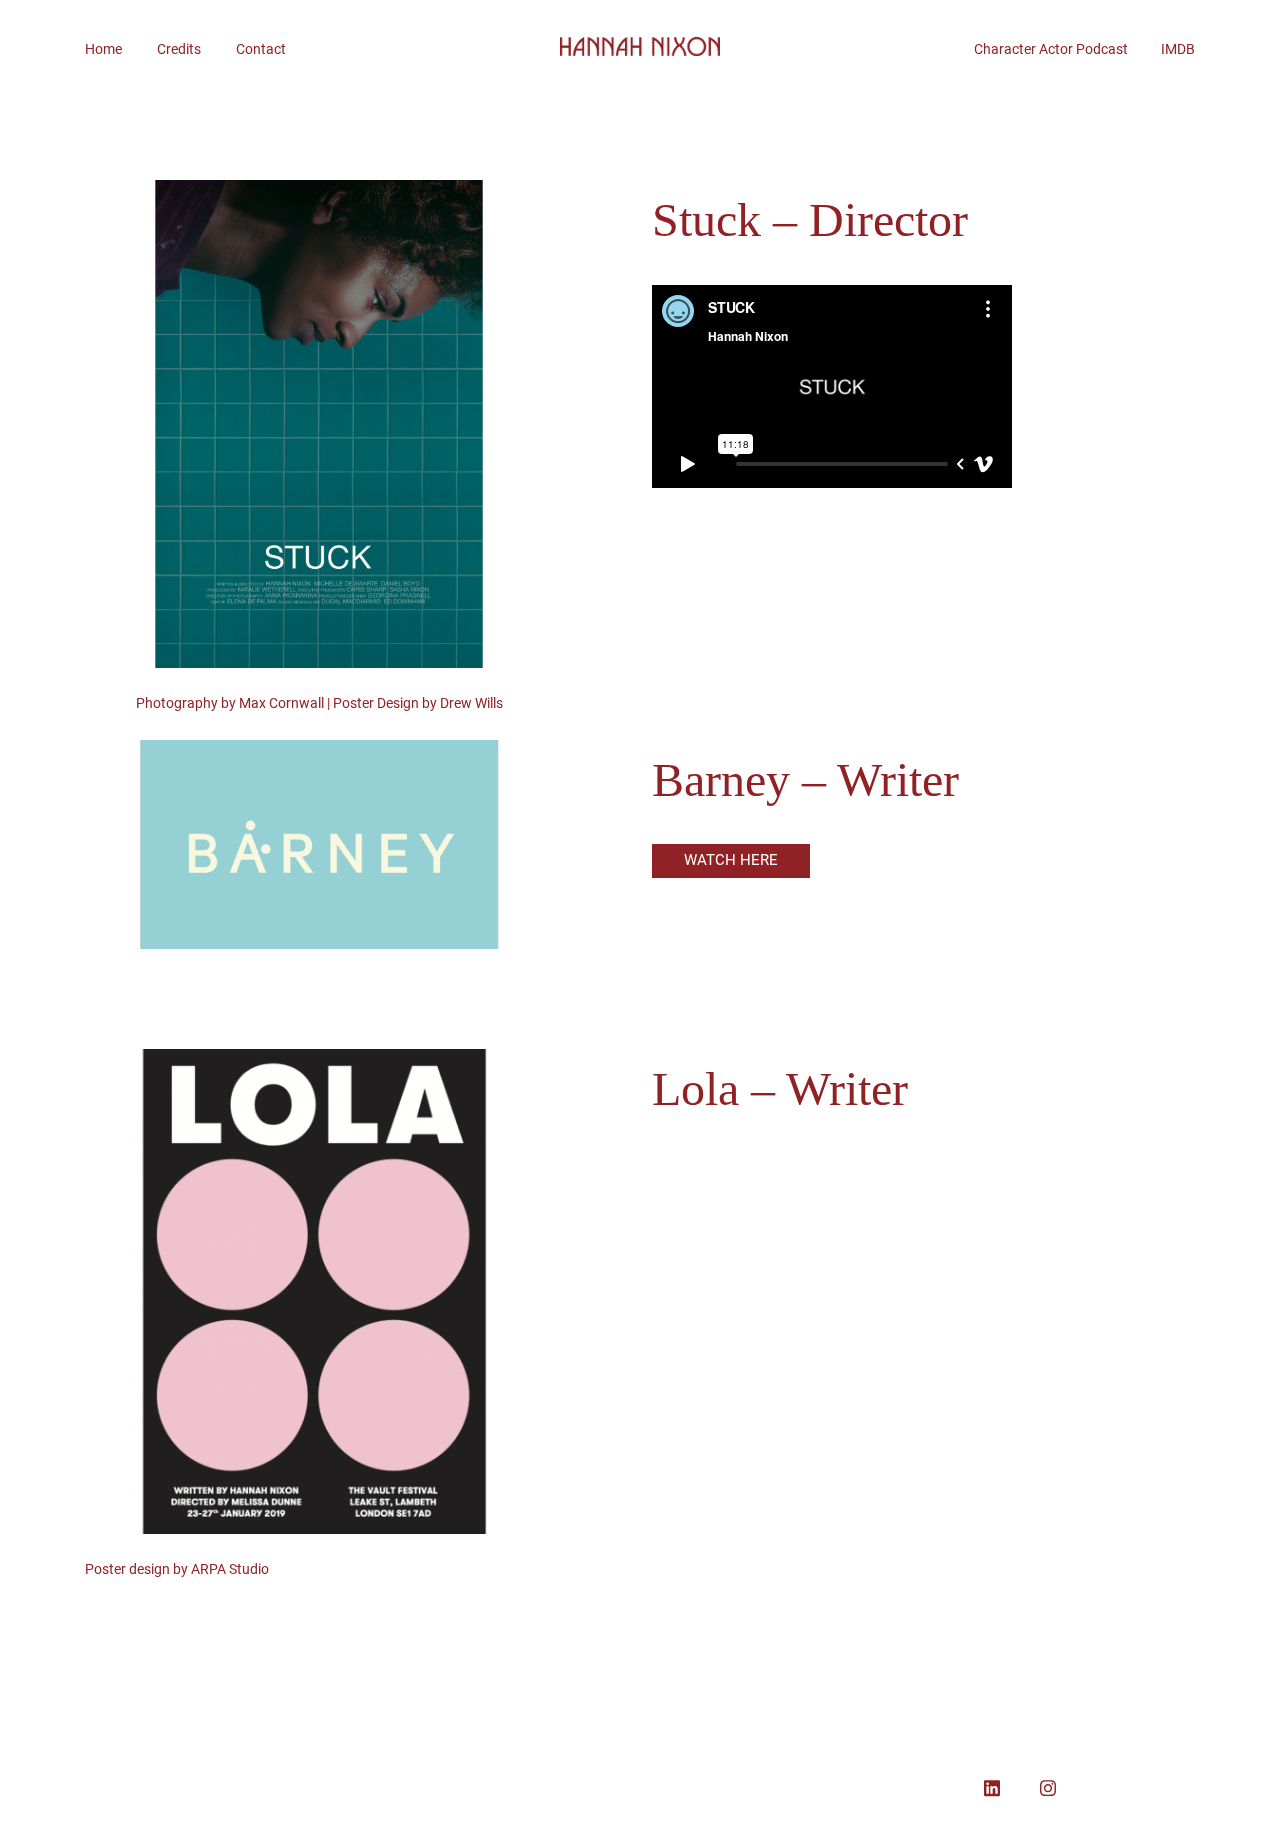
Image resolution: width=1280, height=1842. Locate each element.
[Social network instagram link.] (1048, 1786)
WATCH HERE (731, 860)
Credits (179, 49)
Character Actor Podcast (1067, 49)
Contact (261, 49)
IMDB (1178, 49)
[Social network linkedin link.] (992, 1786)
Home (103, 49)
